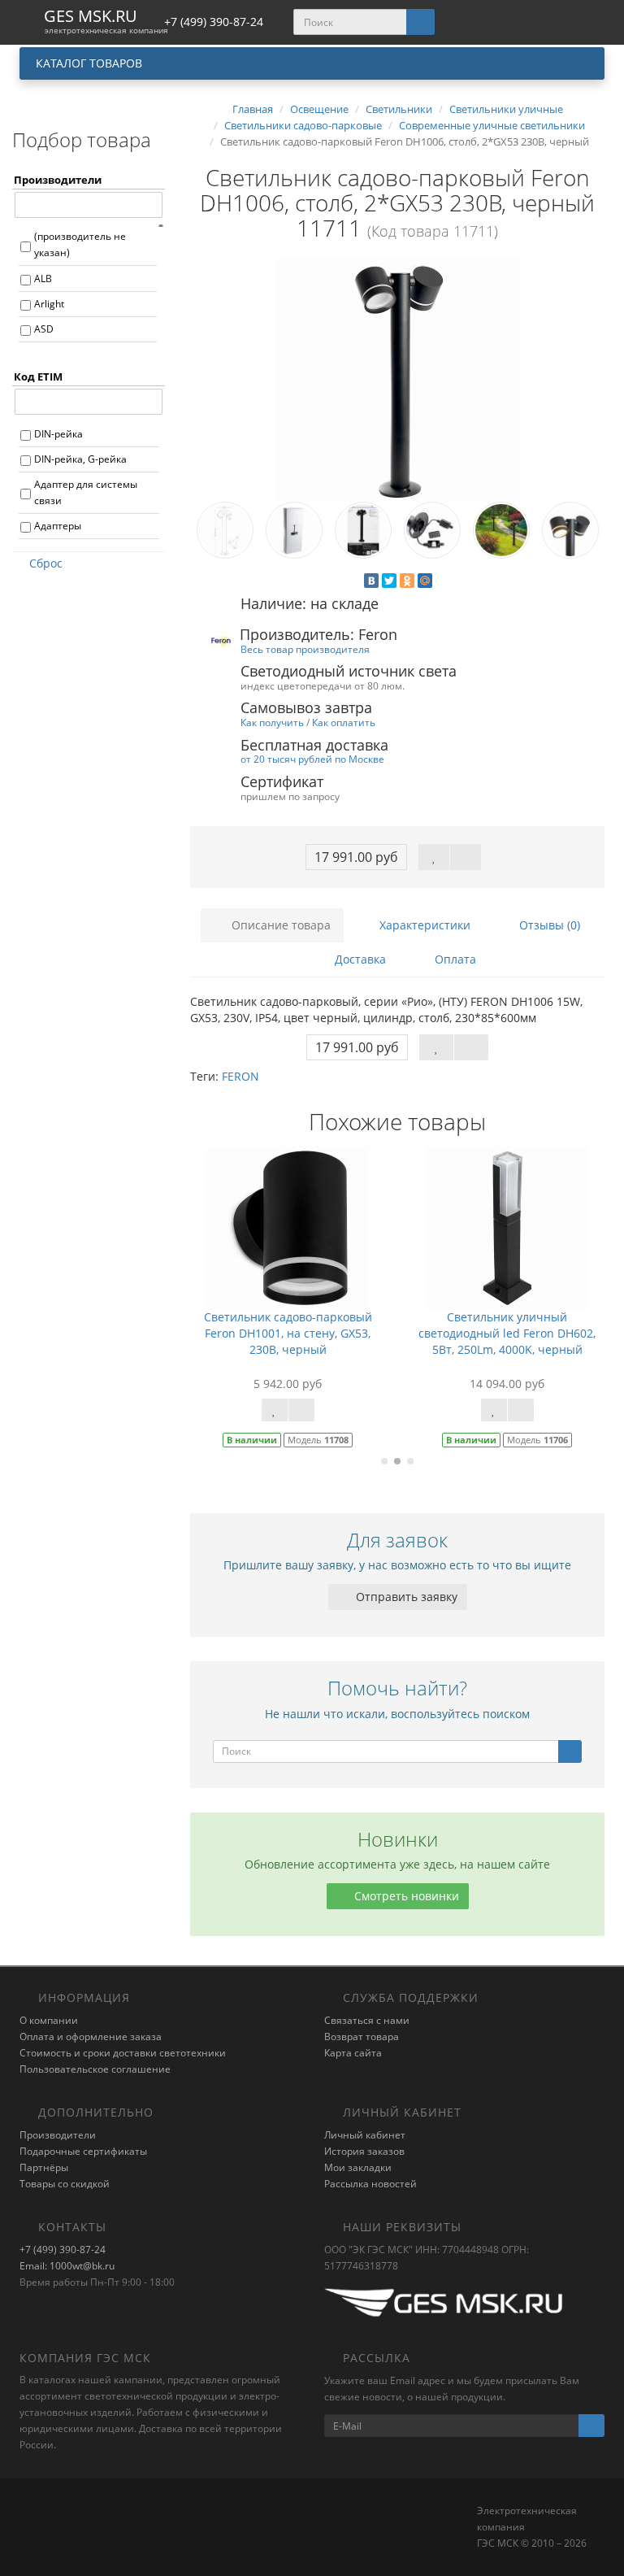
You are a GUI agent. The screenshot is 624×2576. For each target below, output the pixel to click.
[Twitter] (389, 581)
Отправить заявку (405, 1597)
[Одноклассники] (407, 581)
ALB (43, 278)
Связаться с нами (367, 2020)
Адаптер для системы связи (86, 492)
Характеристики (423, 925)
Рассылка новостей (370, 2184)
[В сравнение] (466, 857)
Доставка (359, 959)
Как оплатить (344, 722)
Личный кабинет (365, 2135)
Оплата (454, 959)
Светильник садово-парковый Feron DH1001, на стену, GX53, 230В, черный (288, 1333)
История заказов (364, 2151)
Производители (58, 2135)
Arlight (49, 304)
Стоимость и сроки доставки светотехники (123, 2053)
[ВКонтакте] (371, 581)
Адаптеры (58, 526)
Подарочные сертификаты (83, 2151)
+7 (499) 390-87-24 (63, 2250)
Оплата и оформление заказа (91, 2036)
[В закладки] (434, 857)
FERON (240, 1076)
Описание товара (279, 925)
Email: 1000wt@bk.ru (67, 2266)
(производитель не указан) (80, 244)
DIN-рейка (58, 434)
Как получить (272, 722)
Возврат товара (362, 2036)
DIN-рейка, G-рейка (80, 459)
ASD (44, 329)
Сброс (46, 563)
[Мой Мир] (425, 581)
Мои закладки (358, 2167)
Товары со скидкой (65, 2184)
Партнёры (44, 2167)
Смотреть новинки (405, 1896)
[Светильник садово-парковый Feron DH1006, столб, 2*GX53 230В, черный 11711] (397, 380)
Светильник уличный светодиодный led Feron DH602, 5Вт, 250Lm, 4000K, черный (507, 1333)
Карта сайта (353, 2053)
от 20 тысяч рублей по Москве (312, 759)
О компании (49, 2020)
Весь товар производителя (305, 649)
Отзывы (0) (548, 925)
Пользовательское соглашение (95, 2069)
